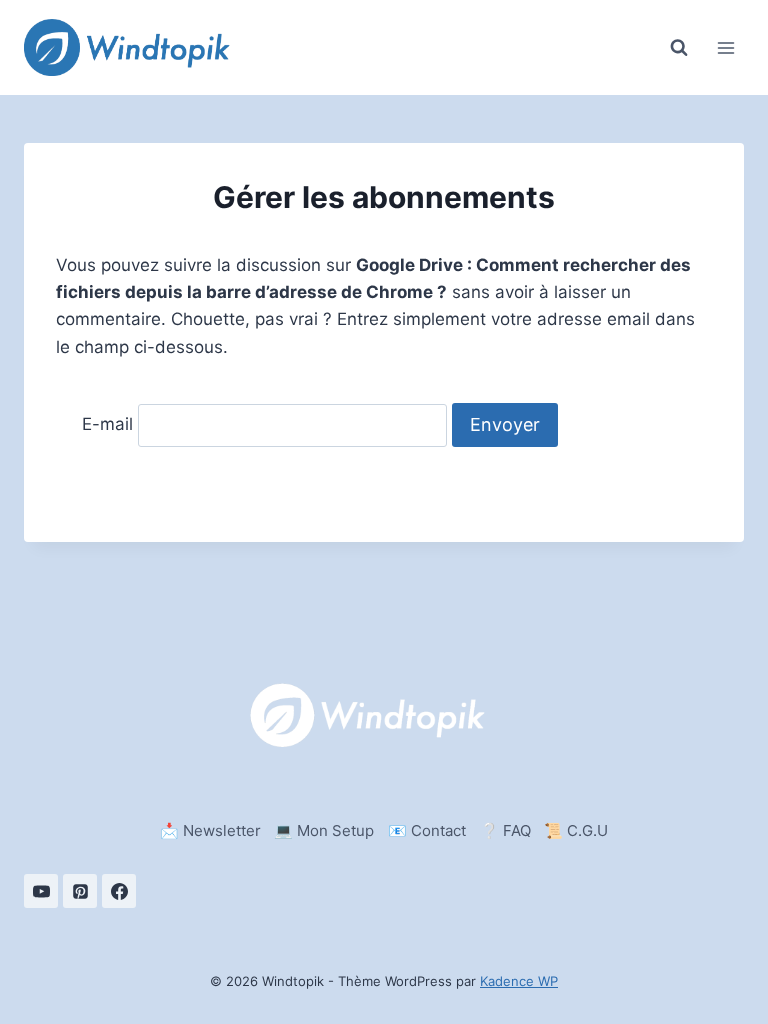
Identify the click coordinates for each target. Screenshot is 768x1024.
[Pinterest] (80, 891)
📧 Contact (427, 830)
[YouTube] (41, 891)
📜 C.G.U (576, 830)
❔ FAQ (505, 830)
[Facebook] (119, 891)
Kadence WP (519, 981)
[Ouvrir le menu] (725, 47)
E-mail (107, 425)
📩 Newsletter (210, 830)
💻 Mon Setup (324, 830)
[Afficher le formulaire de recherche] (679, 48)
